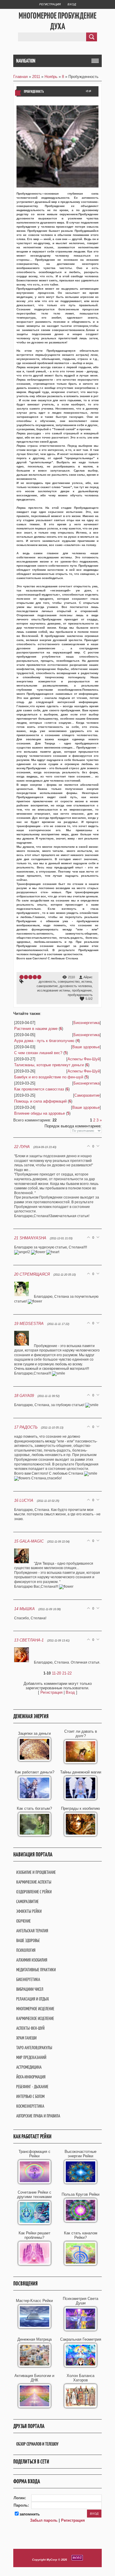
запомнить (30, 2514)
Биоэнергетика (87, 1023)
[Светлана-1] (24, 1662)
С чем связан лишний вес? (38, 1053)
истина (87, 982)
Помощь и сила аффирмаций (40, 1101)
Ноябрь (51, 77)
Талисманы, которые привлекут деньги (49, 1065)
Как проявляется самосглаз (39, 1089)
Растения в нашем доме (36, 1029)
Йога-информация (31, 2077)
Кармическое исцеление (35, 2018)
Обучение (23, 1921)
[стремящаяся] (24, 1297)
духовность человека (76, 986)
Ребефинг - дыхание (32, 2087)
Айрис (88, 977)
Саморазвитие (87, 1095)
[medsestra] (24, 1346)
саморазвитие (47, 986)
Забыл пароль (44, 2520)
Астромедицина (29, 2067)
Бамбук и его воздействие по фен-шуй (49, 1077)
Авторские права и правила (38, 2116)
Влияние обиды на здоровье (40, 1113)
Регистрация (50, 4)
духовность (47, 982)
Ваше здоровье (86, 1047)
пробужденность (80, 995)
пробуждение (82, 990)
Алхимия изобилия (32, 1960)
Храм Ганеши (26, 2038)
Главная (20, 77)
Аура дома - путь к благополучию (44, 1041)
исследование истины (54, 990)
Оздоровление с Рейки (34, 1892)
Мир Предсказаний (31, 2057)
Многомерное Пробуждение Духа (57, 21)
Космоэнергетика (30, 2106)
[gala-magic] (24, 1563)
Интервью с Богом (30, 2096)
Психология (26, 1950)
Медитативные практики (36, 1970)
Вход (72, 4)
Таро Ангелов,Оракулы (34, 2048)
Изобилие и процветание (36, 1872)
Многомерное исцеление (35, 2009)
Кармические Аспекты (34, 1882)
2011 (36, 77)
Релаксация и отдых (33, 1999)
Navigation (26, 61)
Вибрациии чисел (30, 1989)
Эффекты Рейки (29, 1911)
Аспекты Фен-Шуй (84, 1059)
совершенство (69, 982)
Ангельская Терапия (32, 1931)
